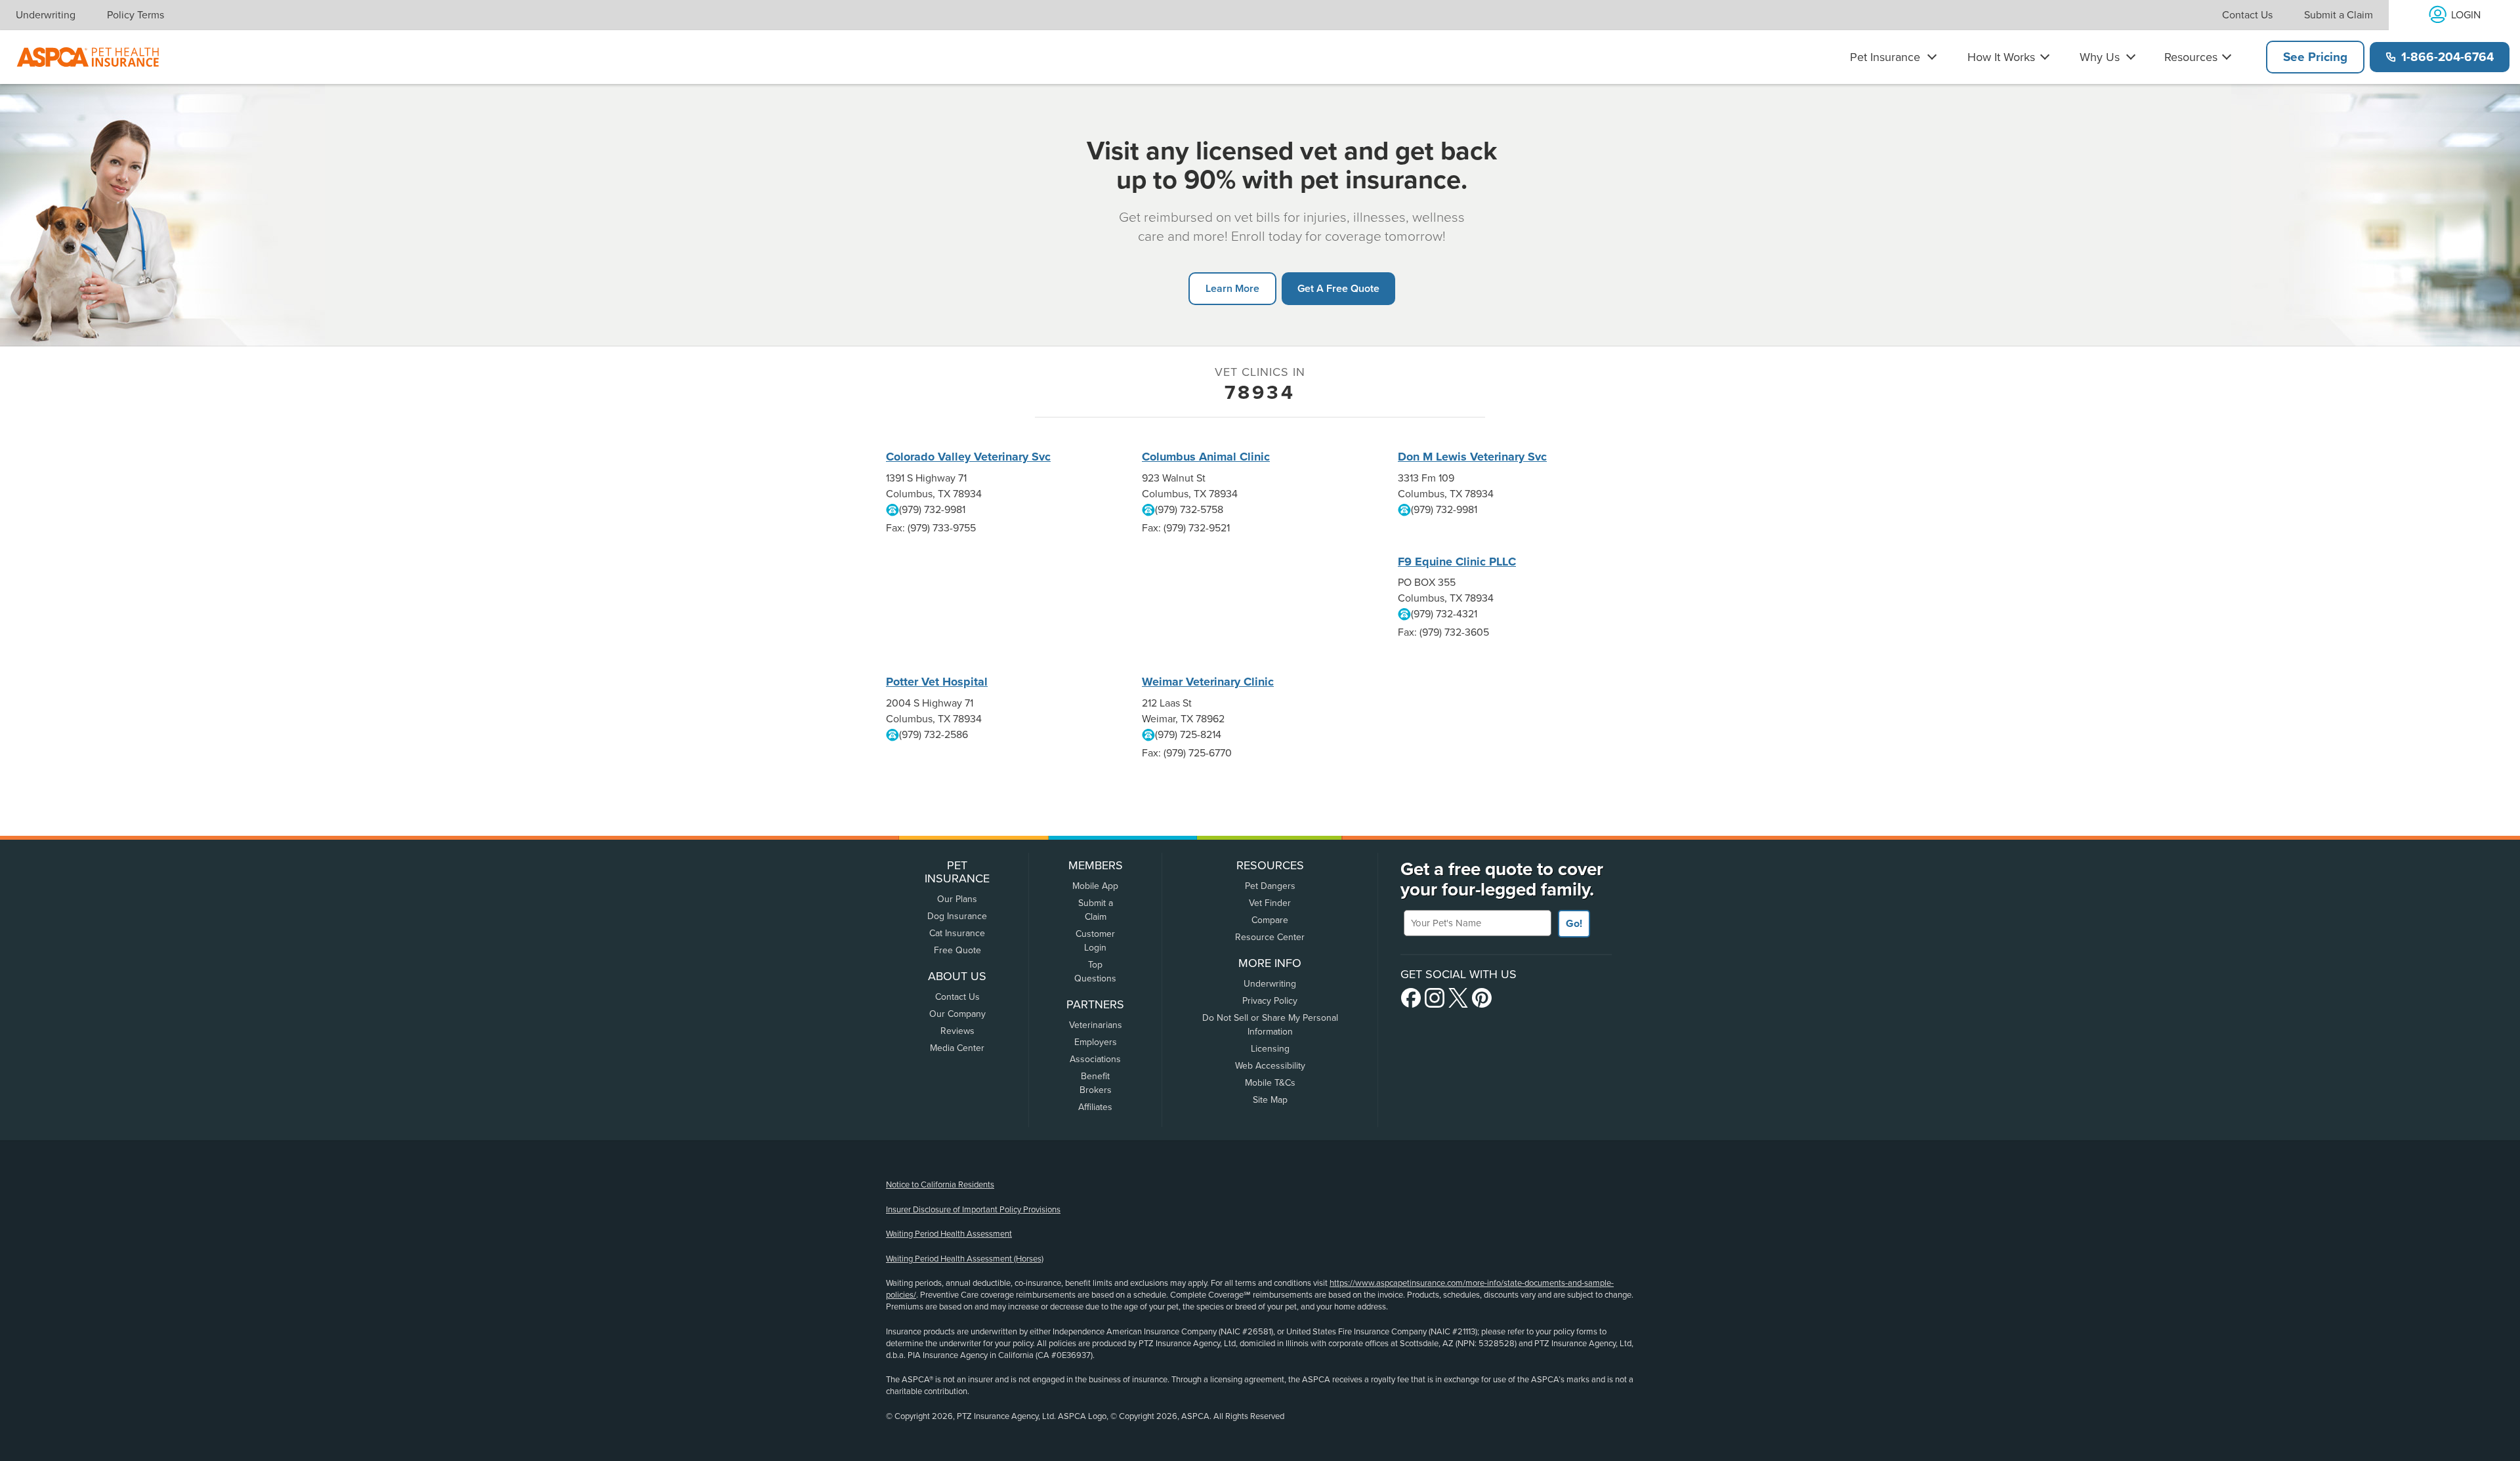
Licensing (1270, 1049)
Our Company (957, 1014)
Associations (1095, 1059)
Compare (1270, 920)
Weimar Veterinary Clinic (1208, 682)
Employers (1096, 1042)
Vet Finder (1270, 903)
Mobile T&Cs (1270, 1083)
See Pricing (2315, 57)
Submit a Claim (2339, 15)
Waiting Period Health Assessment (949, 1234)
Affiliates (1095, 1107)
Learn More (1232, 288)
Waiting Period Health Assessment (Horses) (965, 1259)
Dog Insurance (957, 916)
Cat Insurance (957, 933)
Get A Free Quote (1338, 288)
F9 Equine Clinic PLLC (1457, 562)
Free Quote (957, 950)
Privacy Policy (1270, 1001)
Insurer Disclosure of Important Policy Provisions (973, 1210)
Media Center (957, 1048)
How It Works (2001, 57)
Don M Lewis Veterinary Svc (1472, 457)
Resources (2191, 57)
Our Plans (957, 899)
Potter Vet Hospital (937, 682)
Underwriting (46, 15)
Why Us (2100, 57)
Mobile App (1095, 886)
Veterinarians (1096, 1025)
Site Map (1270, 1100)
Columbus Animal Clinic (1206, 457)
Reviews (957, 1031)
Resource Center (1270, 937)
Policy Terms (136, 15)
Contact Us (2247, 15)
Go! (1574, 924)
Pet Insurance (1885, 57)
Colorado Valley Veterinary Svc (968, 457)
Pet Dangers (1270, 886)
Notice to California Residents (940, 1185)
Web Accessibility (1270, 1066)
